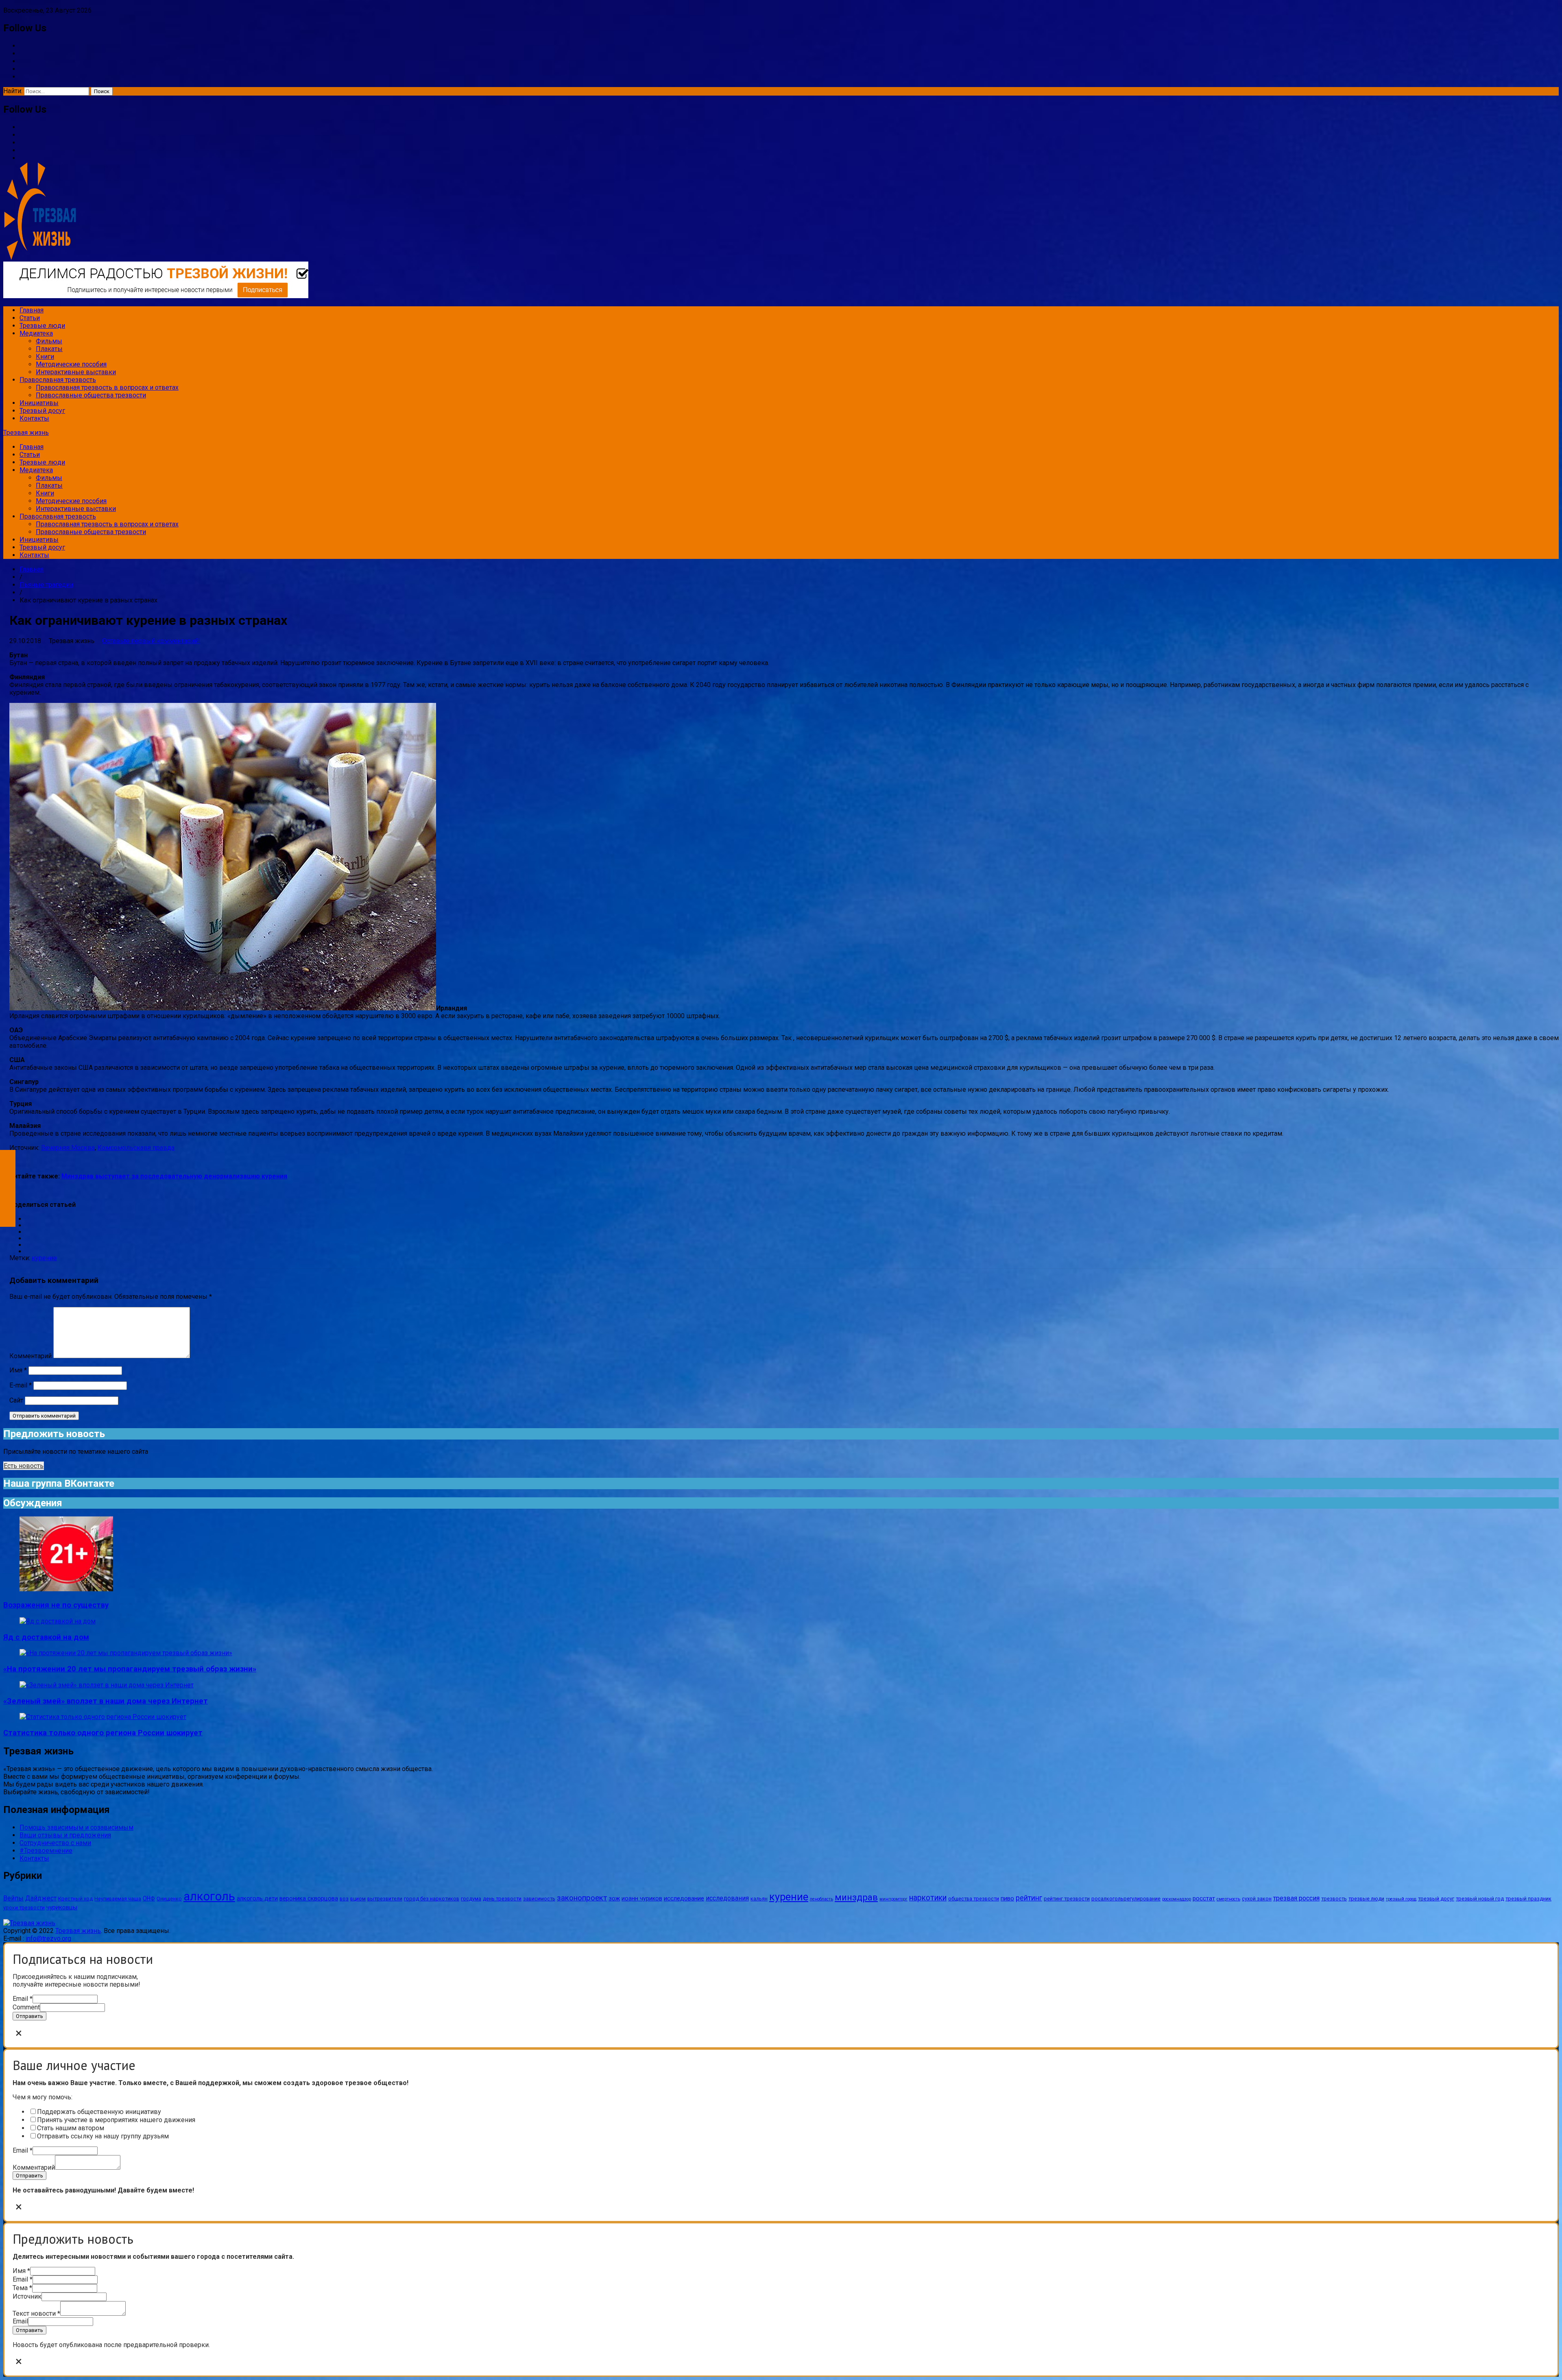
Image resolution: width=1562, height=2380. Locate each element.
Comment (26, 2007)
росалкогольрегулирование (1126, 1899)
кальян (759, 1899)
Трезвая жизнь (26, 433)
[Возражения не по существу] (66, 1589)
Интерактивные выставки (76, 372)
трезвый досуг (1436, 1899)
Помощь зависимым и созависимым (76, 1827)
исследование (684, 1898)
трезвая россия (1296, 1898)
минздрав (856, 1897)
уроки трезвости (24, 1908)
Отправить (29, 2016)
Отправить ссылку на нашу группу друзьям (103, 2136)
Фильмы (49, 341)
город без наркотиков (432, 1899)
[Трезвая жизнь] (29, 1923)
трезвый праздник (1528, 1899)
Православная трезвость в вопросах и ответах (107, 387)
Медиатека (36, 333)
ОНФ (149, 1898)
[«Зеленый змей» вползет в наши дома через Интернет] (107, 1685)
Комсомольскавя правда (136, 1148)
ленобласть (821, 1899)
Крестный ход (75, 1899)
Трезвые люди (42, 326)
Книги (45, 357)
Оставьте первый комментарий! (151, 641)
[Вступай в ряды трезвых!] (156, 296)
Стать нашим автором (71, 2128)
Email (23, 1999)
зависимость (539, 1899)
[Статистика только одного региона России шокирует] (103, 1717)
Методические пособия (71, 364)
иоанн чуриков (642, 1898)
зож (614, 1898)
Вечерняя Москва (68, 1148)
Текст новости (36, 2313)
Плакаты (49, 349)
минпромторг (893, 1899)
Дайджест (41, 1898)
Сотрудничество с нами (55, 1843)
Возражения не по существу (56, 1605)
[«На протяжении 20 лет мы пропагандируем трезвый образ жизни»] (126, 1653)
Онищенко (169, 1899)
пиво (1007, 1898)
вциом (358, 1899)
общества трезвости (974, 1899)
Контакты (34, 418)
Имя (18, 1370)
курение (44, 1258)
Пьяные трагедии (46, 585)
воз (344, 1899)
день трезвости (502, 1899)
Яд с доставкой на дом (46, 1637)
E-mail (21, 1385)
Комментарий (31, 1356)
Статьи (30, 318)
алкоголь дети (257, 1898)
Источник (27, 2296)
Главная (32, 310)
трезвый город (1401, 1899)
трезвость (1334, 1899)
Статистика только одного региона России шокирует (103, 1733)
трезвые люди (1366, 1899)
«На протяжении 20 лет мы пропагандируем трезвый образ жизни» (130, 1669)
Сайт (16, 1400)
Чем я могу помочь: (43, 2097)
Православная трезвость (58, 380)
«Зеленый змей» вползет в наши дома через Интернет (106, 1701)
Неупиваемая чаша (118, 1899)
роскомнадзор (1177, 1899)
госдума (471, 1899)
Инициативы (39, 403)
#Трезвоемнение (46, 1851)
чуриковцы (62, 1907)
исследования (727, 1898)
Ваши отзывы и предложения (65, 1835)
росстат (1204, 1898)
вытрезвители (385, 1899)
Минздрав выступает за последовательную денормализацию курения (174, 1176)
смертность (1228, 1899)
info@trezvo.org (48, 1938)
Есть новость (24, 1466)
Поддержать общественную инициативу (99, 2112)
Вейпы (13, 1898)
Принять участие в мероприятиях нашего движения (116, 2120)
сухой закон (1257, 1899)
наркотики (928, 1898)
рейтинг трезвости (1067, 1899)
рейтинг (1029, 1898)
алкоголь (209, 1896)
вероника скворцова (309, 1898)
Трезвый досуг (42, 411)
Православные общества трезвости (91, 395)
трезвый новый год (1480, 1899)
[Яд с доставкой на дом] (58, 1621)
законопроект (582, 1898)
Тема (22, 2288)
